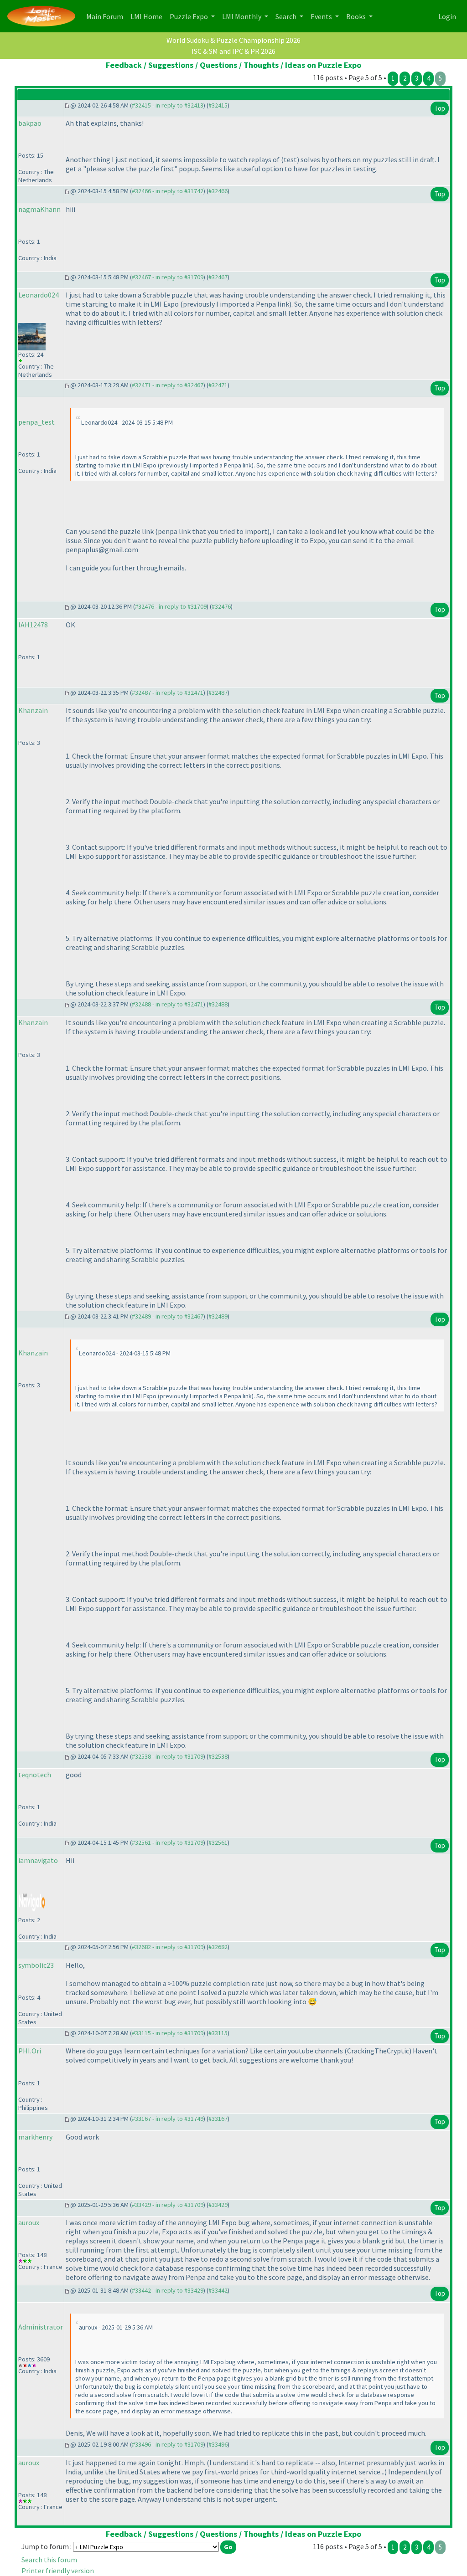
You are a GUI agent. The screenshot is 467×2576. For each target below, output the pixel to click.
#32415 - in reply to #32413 (168, 105)
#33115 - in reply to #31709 (168, 2033)
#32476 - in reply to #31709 (171, 606)
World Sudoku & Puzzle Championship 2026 (233, 40)
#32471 (218, 385)
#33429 (218, 2205)
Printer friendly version (58, 2571)
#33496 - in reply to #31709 (168, 2444)
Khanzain (33, 710)
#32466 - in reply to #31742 (168, 191)
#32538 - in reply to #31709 (168, 1756)
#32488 (218, 1004)
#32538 (218, 1756)
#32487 (218, 693)
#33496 (218, 2444)
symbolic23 (36, 1965)
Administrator (41, 2327)
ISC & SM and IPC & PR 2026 (233, 51)
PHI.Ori (30, 2051)
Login (447, 16)
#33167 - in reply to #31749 (168, 2119)
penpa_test (36, 422)
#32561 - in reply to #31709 (168, 1842)
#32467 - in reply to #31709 (168, 277)
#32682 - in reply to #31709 (168, 1947)
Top (440, 108)
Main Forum (106, 16)
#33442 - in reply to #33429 (168, 2290)
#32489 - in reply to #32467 (168, 1316)
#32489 (218, 1316)
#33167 (218, 2119)
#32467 (218, 277)
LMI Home (148, 16)
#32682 (218, 1947)
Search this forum (49, 2560)
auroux (29, 2222)
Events (322, 16)
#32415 (218, 105)
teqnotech (35, 1775)
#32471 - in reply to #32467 (168, 385)
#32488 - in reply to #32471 (168, 1004)
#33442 (218, 2290)
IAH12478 (33, 625)
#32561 (218, 1842)
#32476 (221, 606)
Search (287, 16)
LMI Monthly (242, 16)
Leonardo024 (39, 295)
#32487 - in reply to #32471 (168, 693)
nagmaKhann (39, 209)
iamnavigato (38, 1860)
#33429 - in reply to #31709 (168, 2205)
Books (357, 16)
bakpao (30, 123)
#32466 (218, 191)
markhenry (35, 2137)
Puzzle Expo (189, 16)
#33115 (218, 2033)
